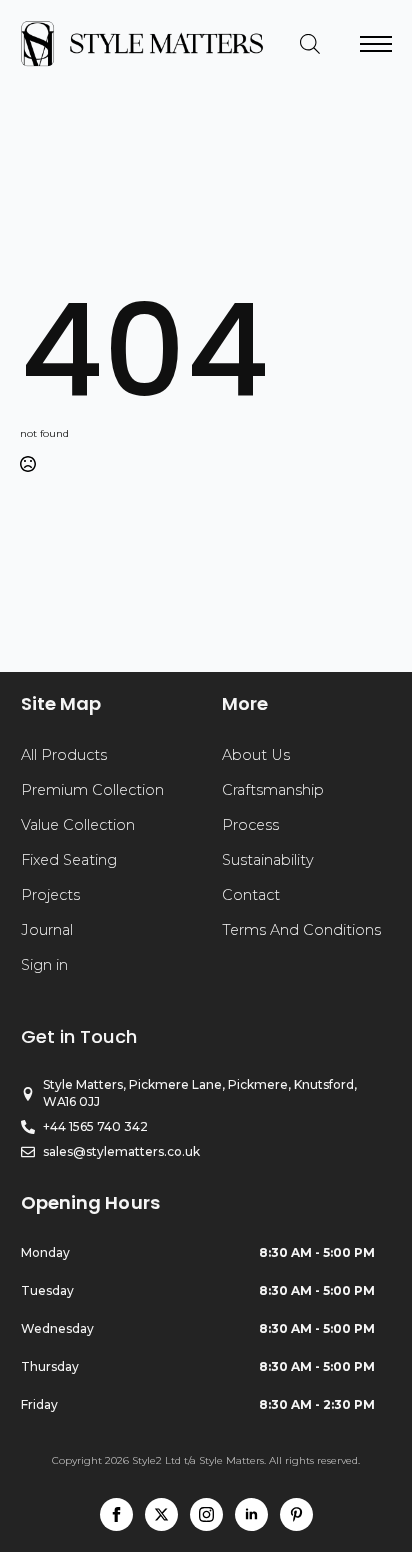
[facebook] (116, 1514)
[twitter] (161, 1514)
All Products (64, 755)
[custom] (296, 1514)
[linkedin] (251, 1514)
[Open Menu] (376, 44)
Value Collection (78, 825)
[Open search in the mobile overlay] (310, 44)
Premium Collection (92, 790)
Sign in (44, 965)
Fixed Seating (69, 860)
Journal (47, 930)
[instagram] (206, 1514)
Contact (251, 895)
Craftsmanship (273, 790)
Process (250, 825)
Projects (50, 895)
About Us (256, 755)
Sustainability (268, 860)
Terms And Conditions (301, 930)
